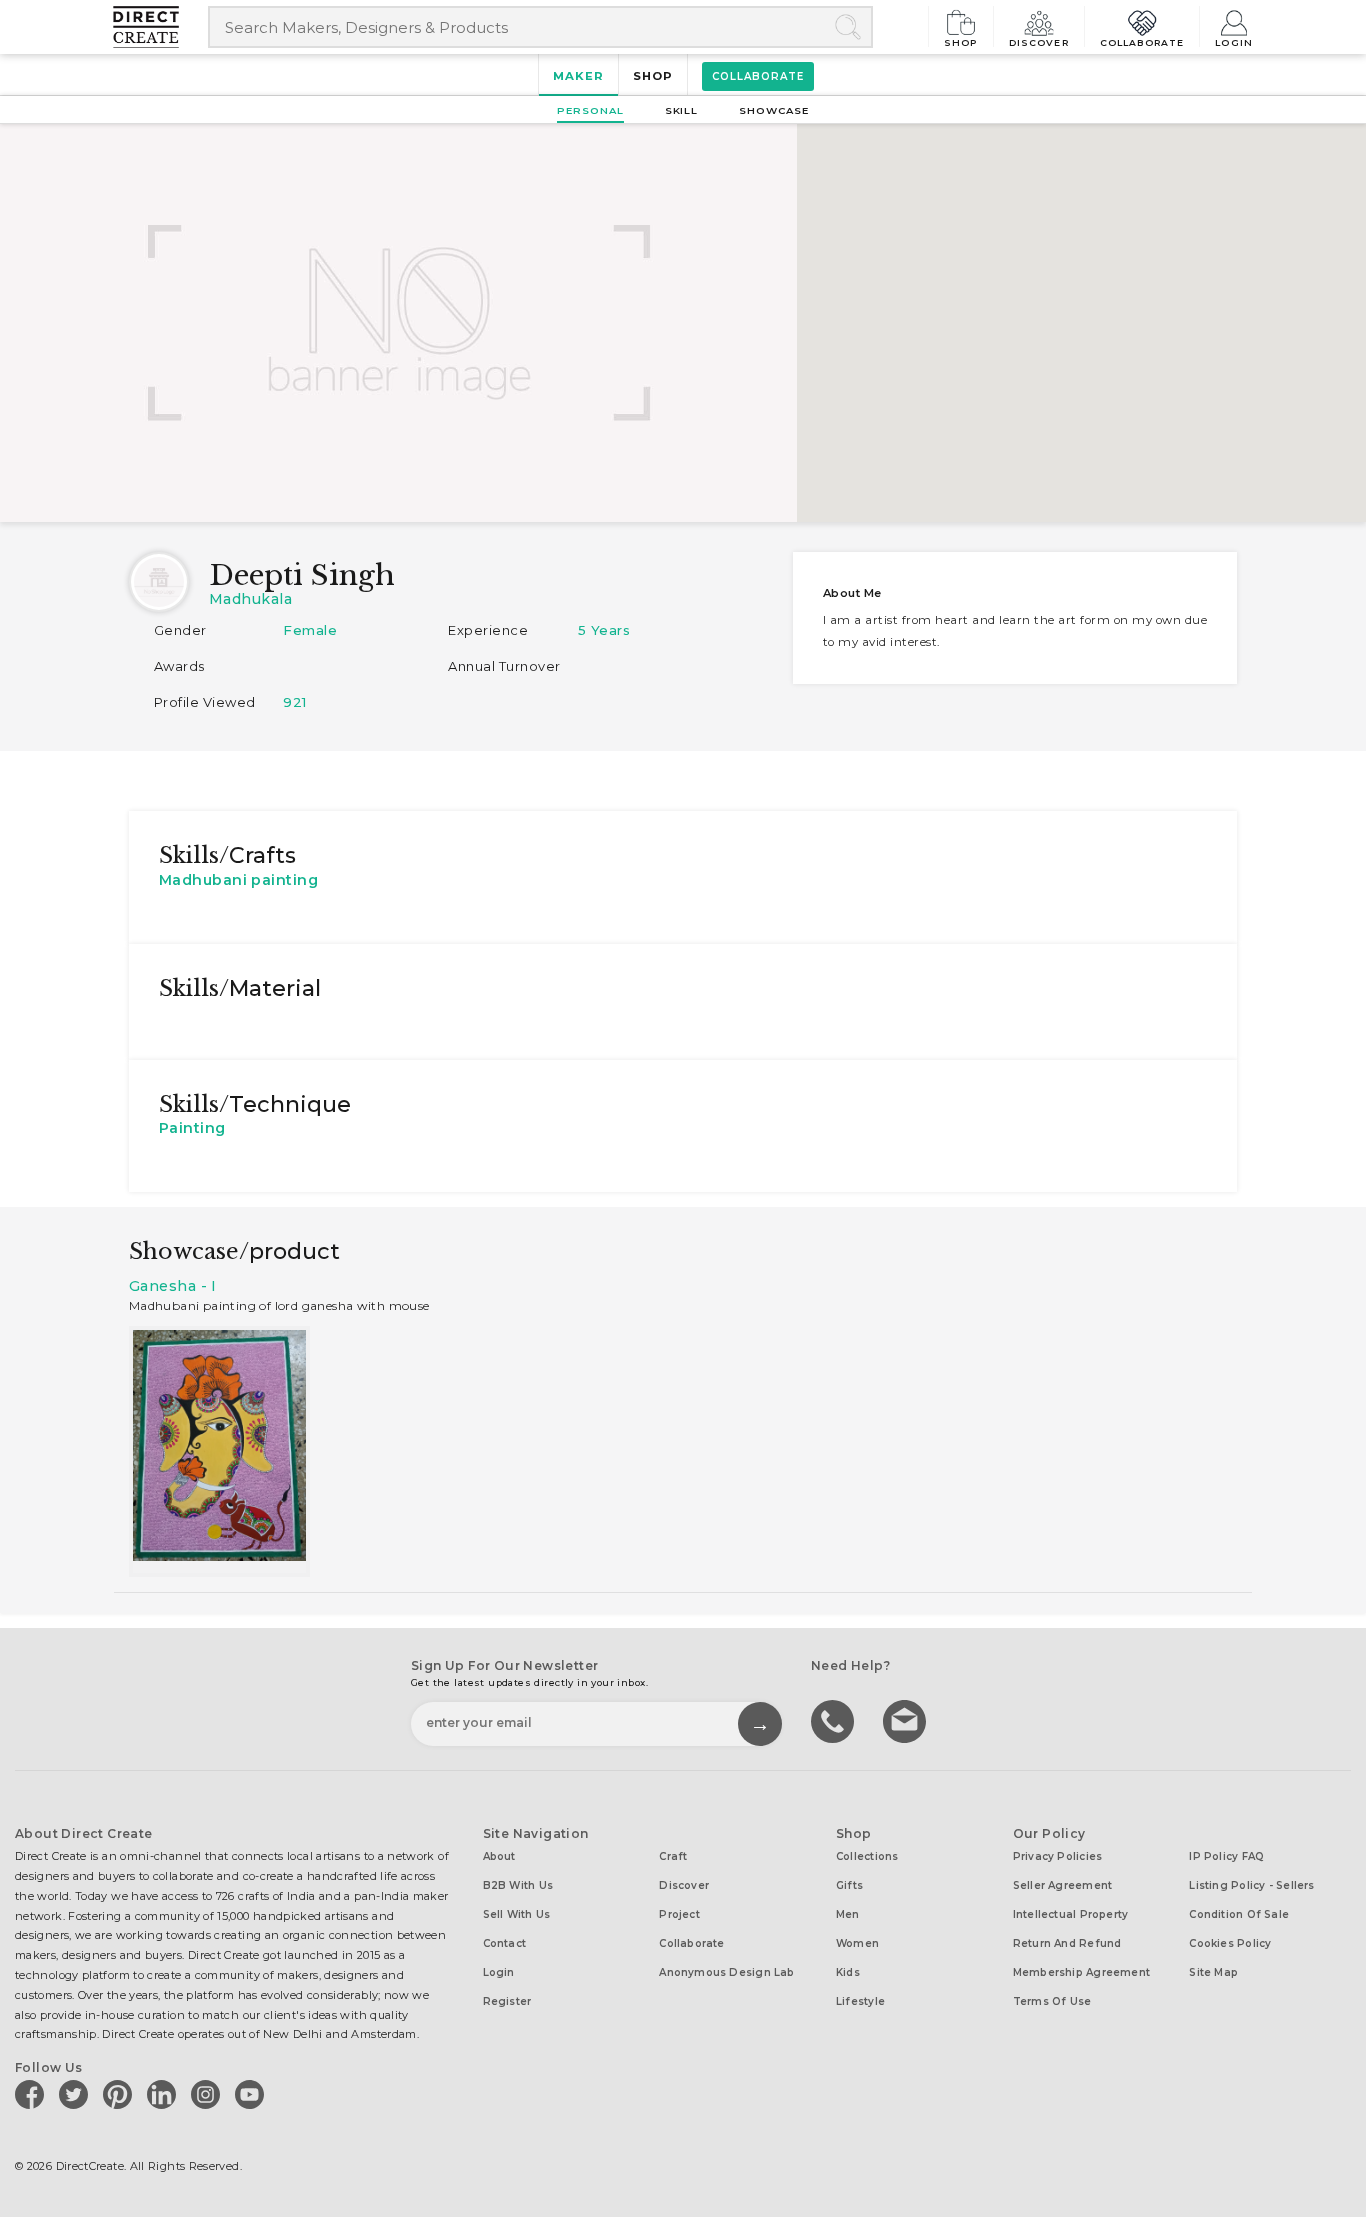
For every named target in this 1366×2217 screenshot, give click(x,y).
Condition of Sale (1239, 1914)
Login (1234, 42)
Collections (867, 1856)
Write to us (907, 1720)
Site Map (1213, 1972)
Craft (673, 1856)
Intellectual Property (1071, 1914)
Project (679, 1914)
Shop (961, 42)
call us (835, 1720)
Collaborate (1142, 42)
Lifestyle (860, 2001)
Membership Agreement (1081, 1972)
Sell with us (517, 1914)
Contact (505, 1943)
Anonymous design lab (726, 1972)
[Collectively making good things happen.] (160, 27)
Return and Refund (1067, 1943)
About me (852, 593)
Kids (848, 1972)
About (499, 1856)
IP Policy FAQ (1226, 1856)
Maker (578, 76)
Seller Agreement (1063, 1885)
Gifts (849, 1885)
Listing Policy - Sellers (1251, 1885)
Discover (1039, 42)
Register (507, 2001)
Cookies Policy (1230, 1943)
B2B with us (518, 1885)
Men (848, 1914)
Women (857, 1943)
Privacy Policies (1058, 1856)
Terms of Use (1052, 2001)
